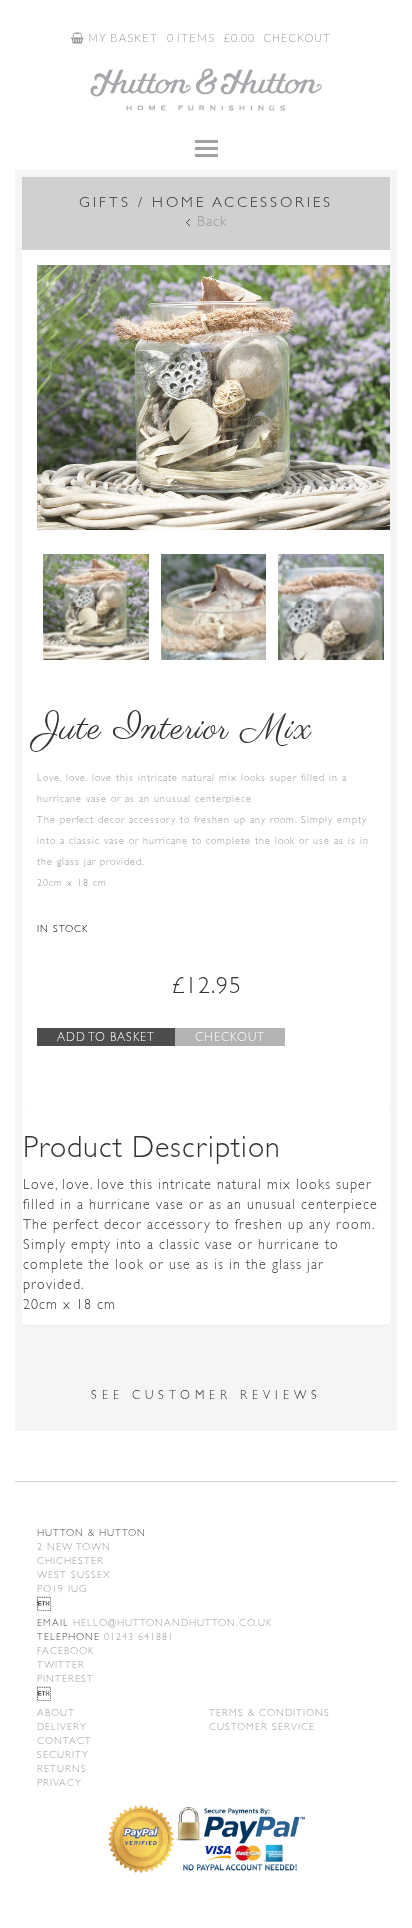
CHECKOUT (297, 37)
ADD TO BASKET (106, 1037)
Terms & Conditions (269, 1712)
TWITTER (61, 1664)
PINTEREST (65, 1678)
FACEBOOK (65, 1650)
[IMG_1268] (331, 607)
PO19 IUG (62, 1588)
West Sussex (74, 1574)
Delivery (62, 1726)
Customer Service (262, 1726)
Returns (62, 1768)
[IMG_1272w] (213, 397)
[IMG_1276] (214, 607)
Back (212, 221)
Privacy (59, 1782)
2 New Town (74, 1546)
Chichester (70, 1560)
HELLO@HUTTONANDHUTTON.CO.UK (154, 1622)
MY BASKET (121, 37)
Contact (64, 1740)
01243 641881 (105, 1636)
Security (63, 1754)
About (56, 1712)
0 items (191, 37)
